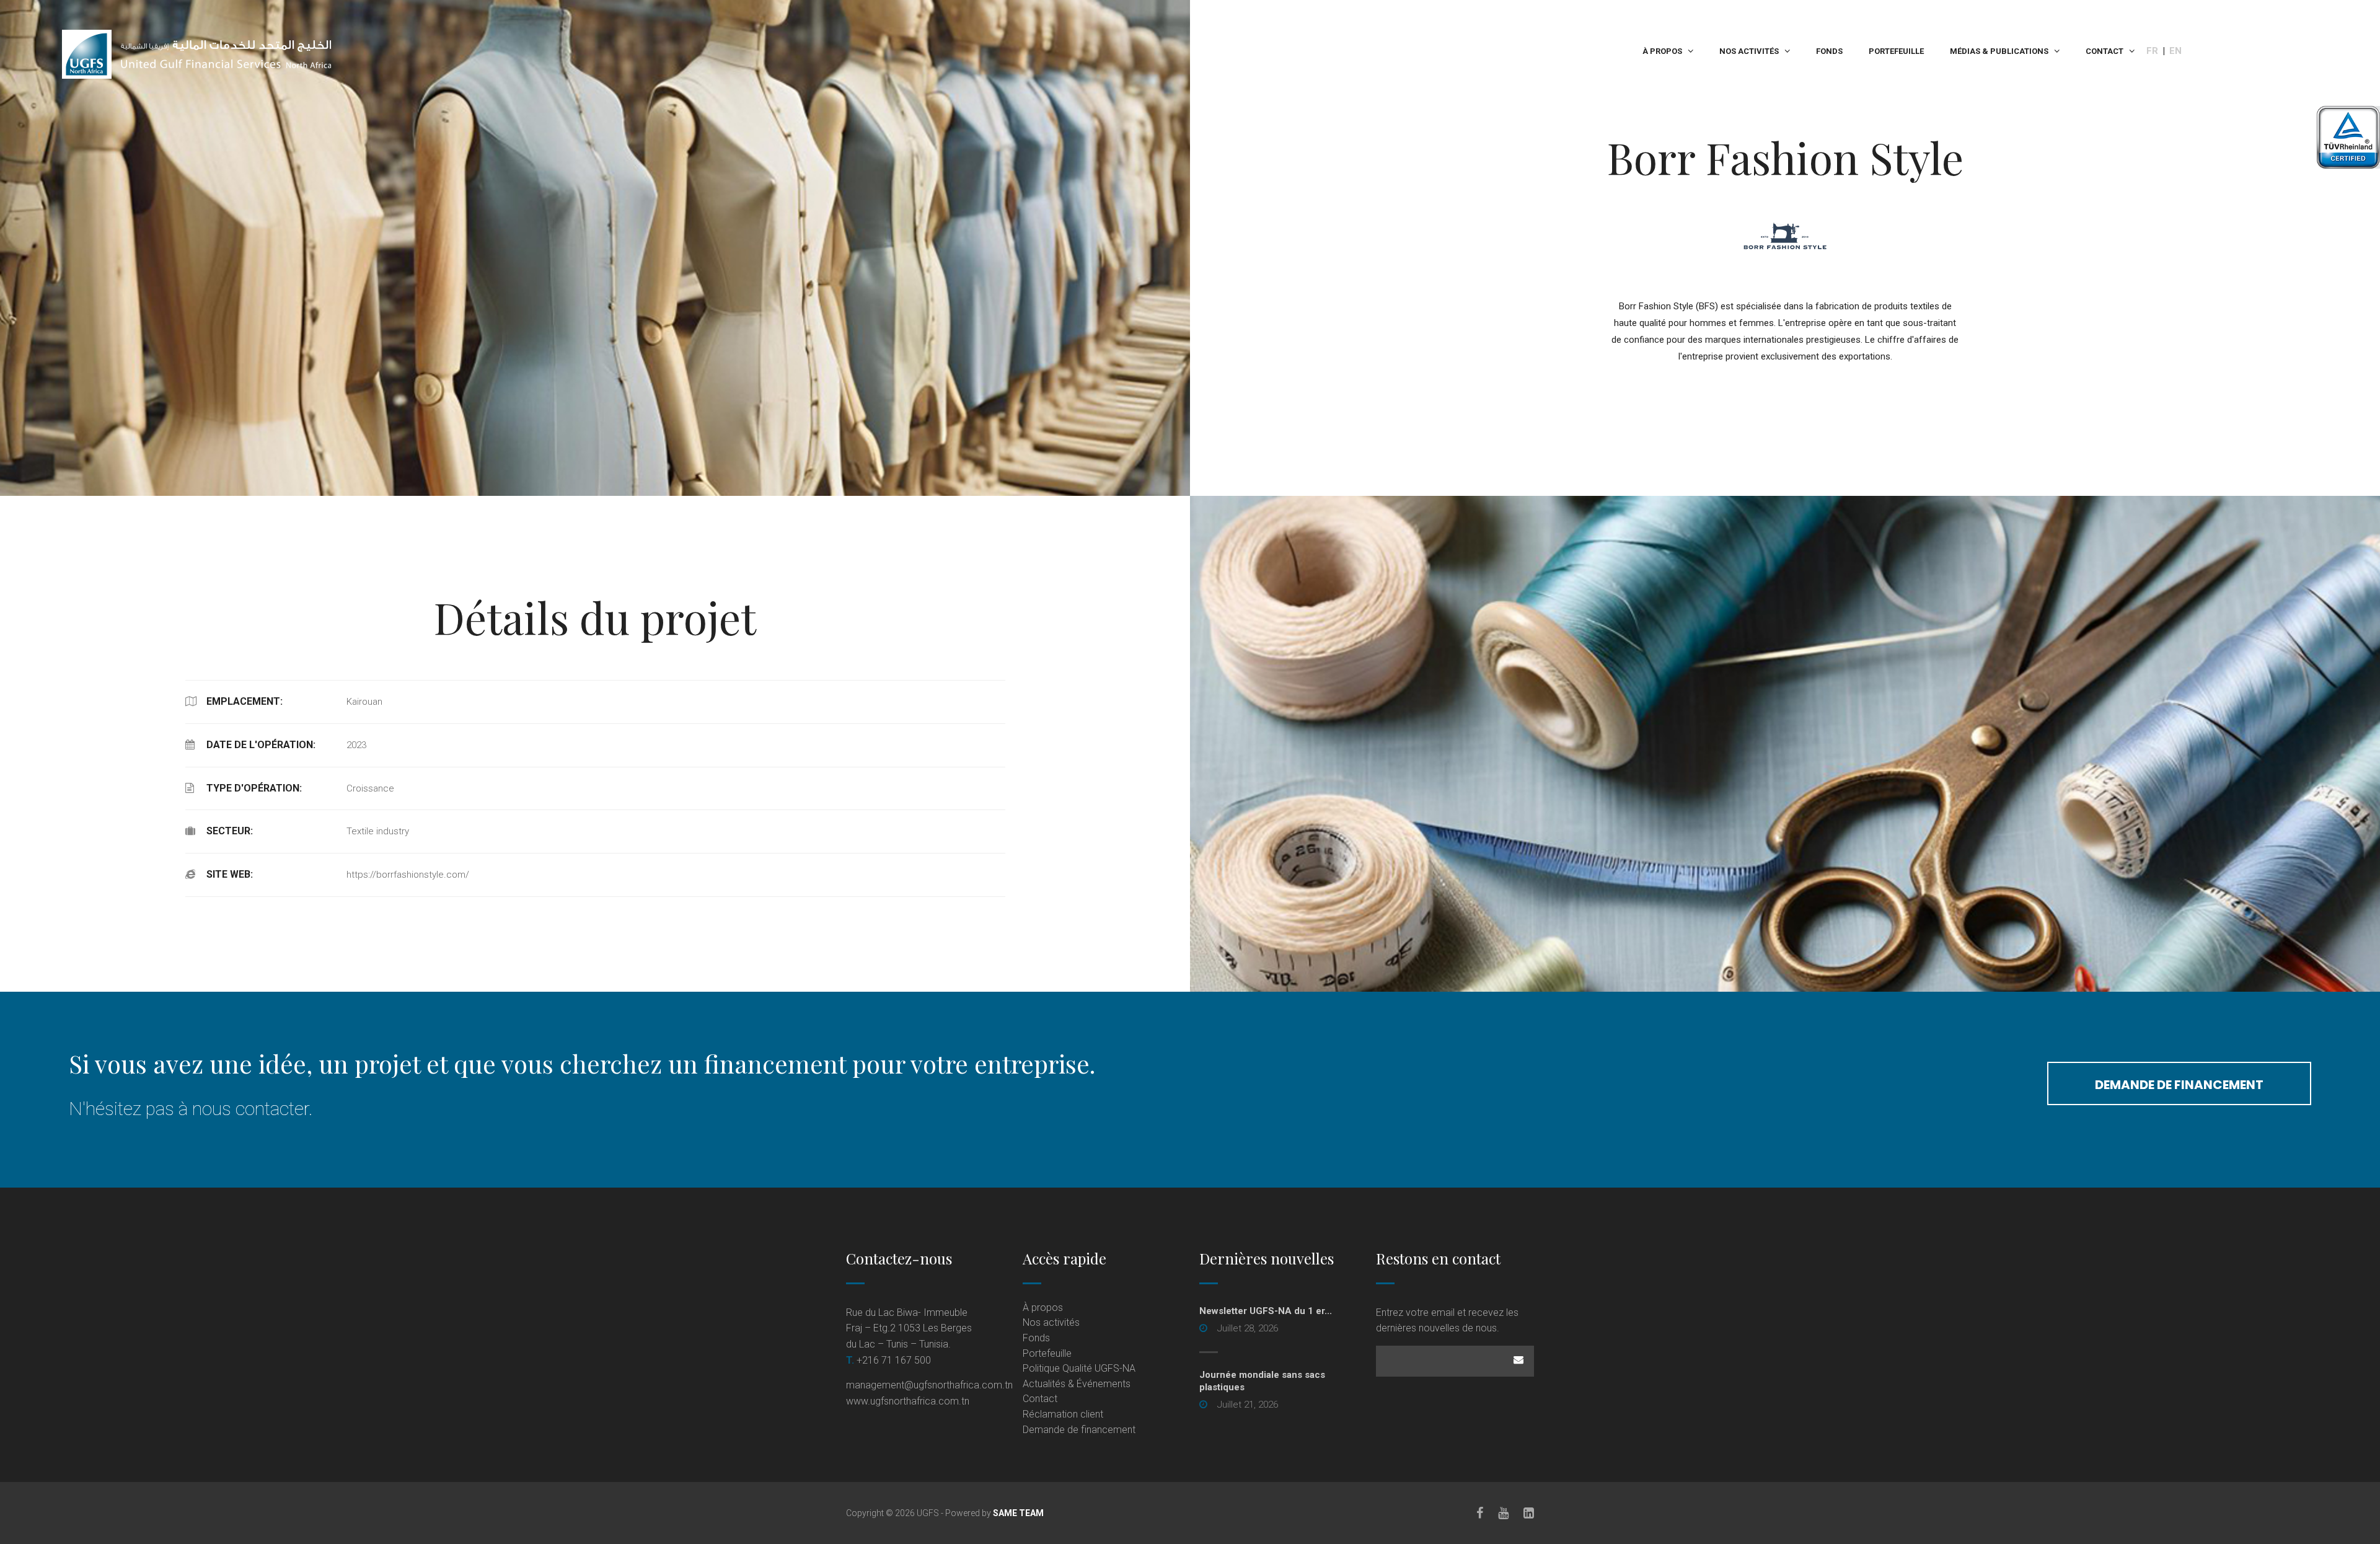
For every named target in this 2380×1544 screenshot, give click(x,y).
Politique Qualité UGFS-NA (1079, 1368)
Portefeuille (1896, 51)
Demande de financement (2179, 1085)
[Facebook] (1480, 1513)
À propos (1662, 51)
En (2175, 51)
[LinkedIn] (1529, 1513)
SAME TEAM (1018, 1513)
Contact (2105, 51)
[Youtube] (1503, 1513)
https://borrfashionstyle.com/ (408, 875)
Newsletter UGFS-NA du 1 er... (1266, 1311)
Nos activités (1749, 51)
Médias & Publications (1999, 51)
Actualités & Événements (1077, 1384)
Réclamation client (1063, 1414)
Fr (2152, 51)
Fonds (1829, 51)
